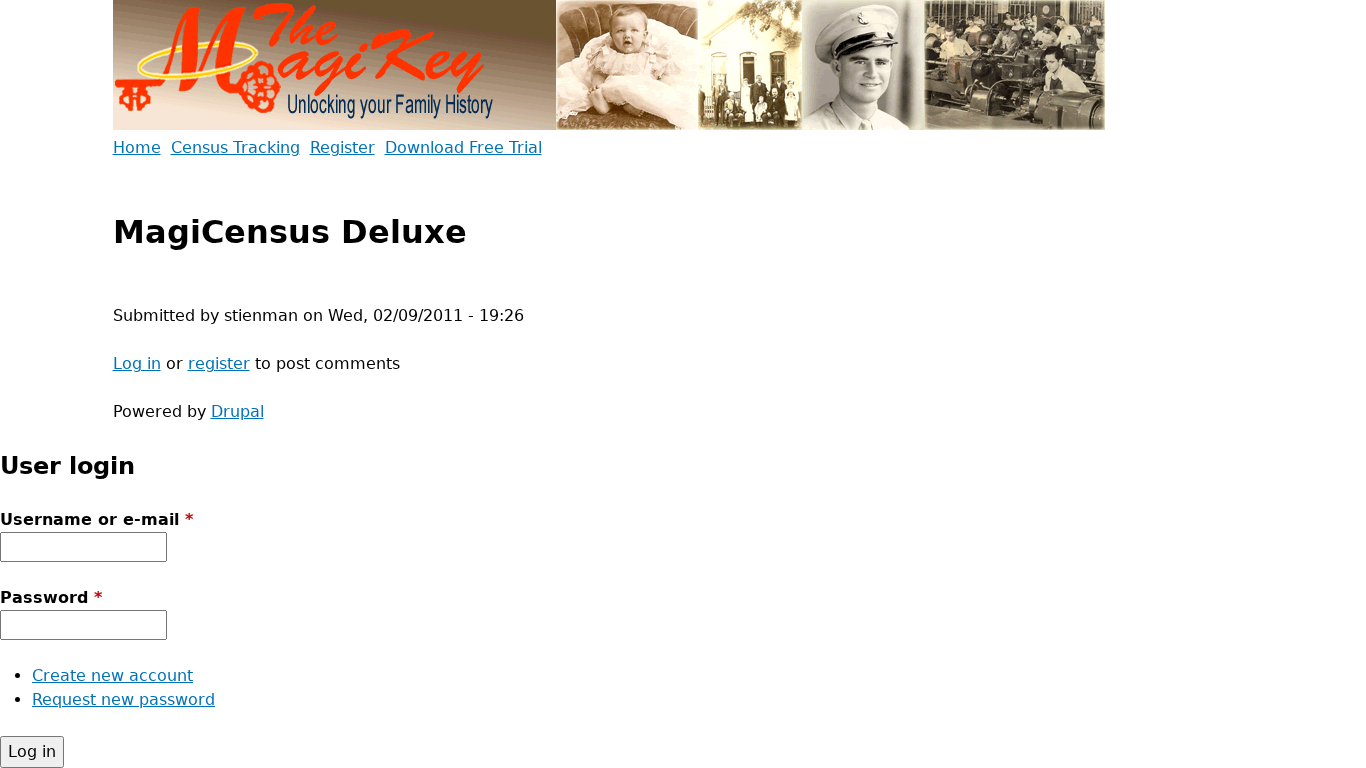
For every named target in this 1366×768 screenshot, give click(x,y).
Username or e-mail (96, 519)
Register (342, 147)
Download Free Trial (463, 147)
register (219, 363)
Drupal (237, 411)
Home (137, 147)
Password (51, 597)
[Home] (609, 68)
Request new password (123, 699)
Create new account (112, 675)
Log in (137, 363)
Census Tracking (235, 147)
